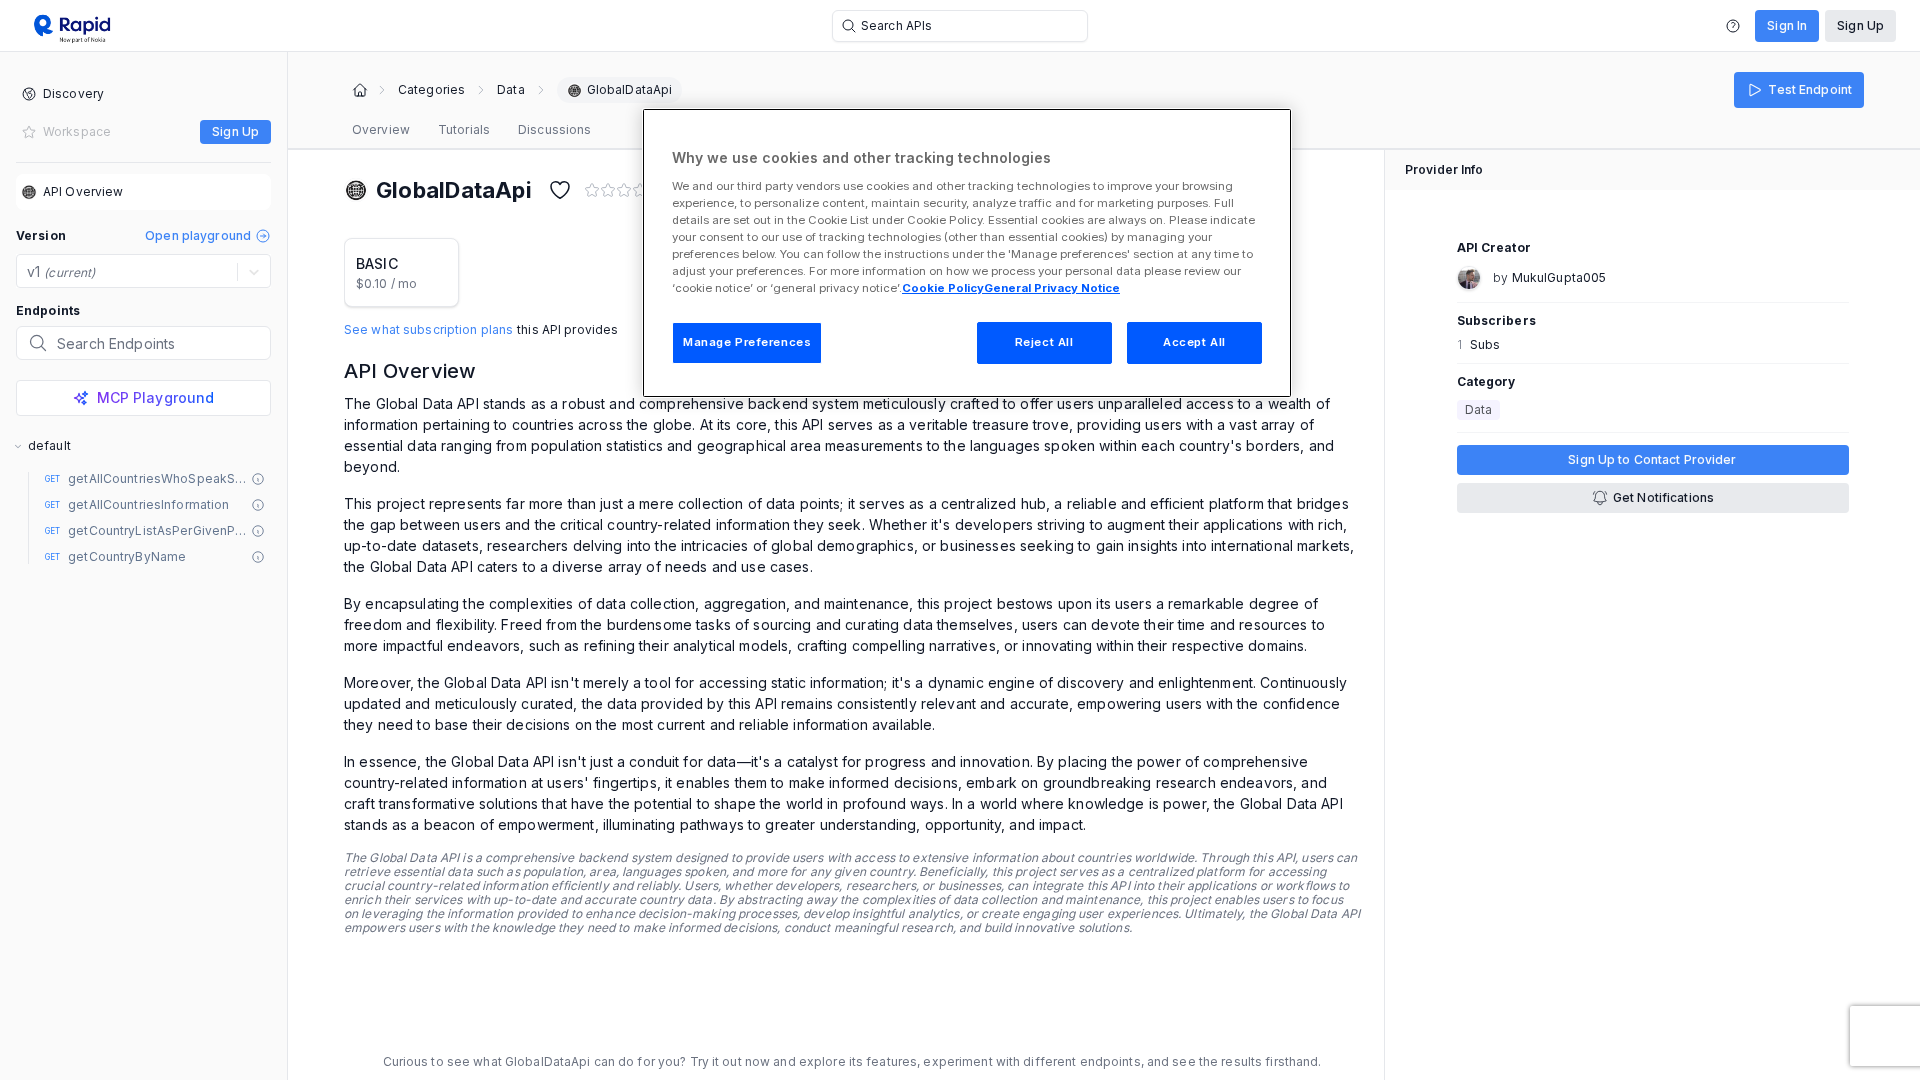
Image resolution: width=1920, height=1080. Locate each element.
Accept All (1194, 342)
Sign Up (1860, 25)
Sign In (1787, 25)
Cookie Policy (943, 288)
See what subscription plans (428, 330)
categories (431, 90)
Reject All (1044, 342)
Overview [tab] (381, 129)
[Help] (1733, 26)
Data (510, 90)
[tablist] (471, 130)
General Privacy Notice (1052, 288)
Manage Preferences (747, 342)
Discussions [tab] (554, 129)
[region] (967, 253)
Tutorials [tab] (464, 129)
